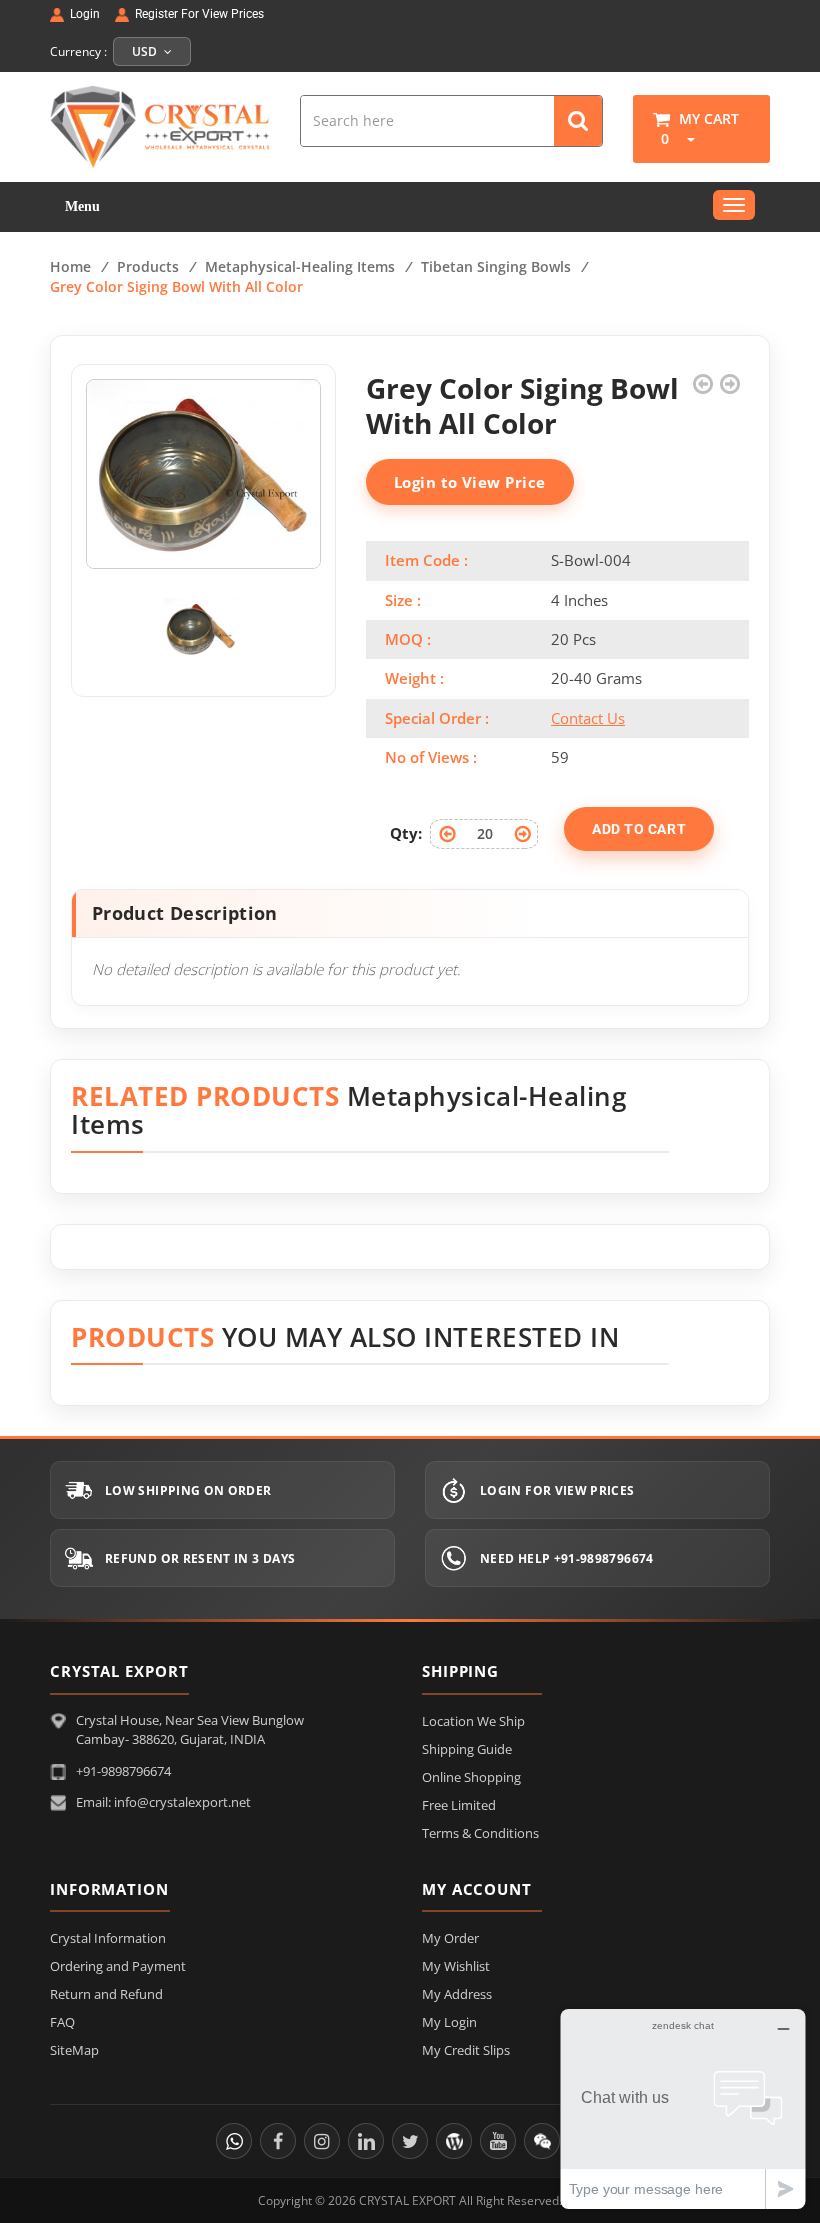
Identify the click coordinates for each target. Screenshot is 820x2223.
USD (146, 51)
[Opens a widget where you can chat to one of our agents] (683, 2108)
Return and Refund (106, 1994)
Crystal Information (108, 1938)
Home (70, 266)
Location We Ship (473, 1721)
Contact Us (588, 718)
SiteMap (74, 2050)
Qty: (406, 833)
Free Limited (459, 1805)
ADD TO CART (639, 829)
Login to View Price (470, 482)
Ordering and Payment (118, 1966)
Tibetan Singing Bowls (496, 266)
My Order (450, 1938)
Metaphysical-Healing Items (300, 266)
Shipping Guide (467, 1749)
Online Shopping (471, 1777)
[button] (684, 138)
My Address (457, 1994)
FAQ (62, 2022)
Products (148, 266)
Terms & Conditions (480, 1833)
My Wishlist (456, 1966)
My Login (449, 2022)
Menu (82, 206)
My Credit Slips (466, 2050)
